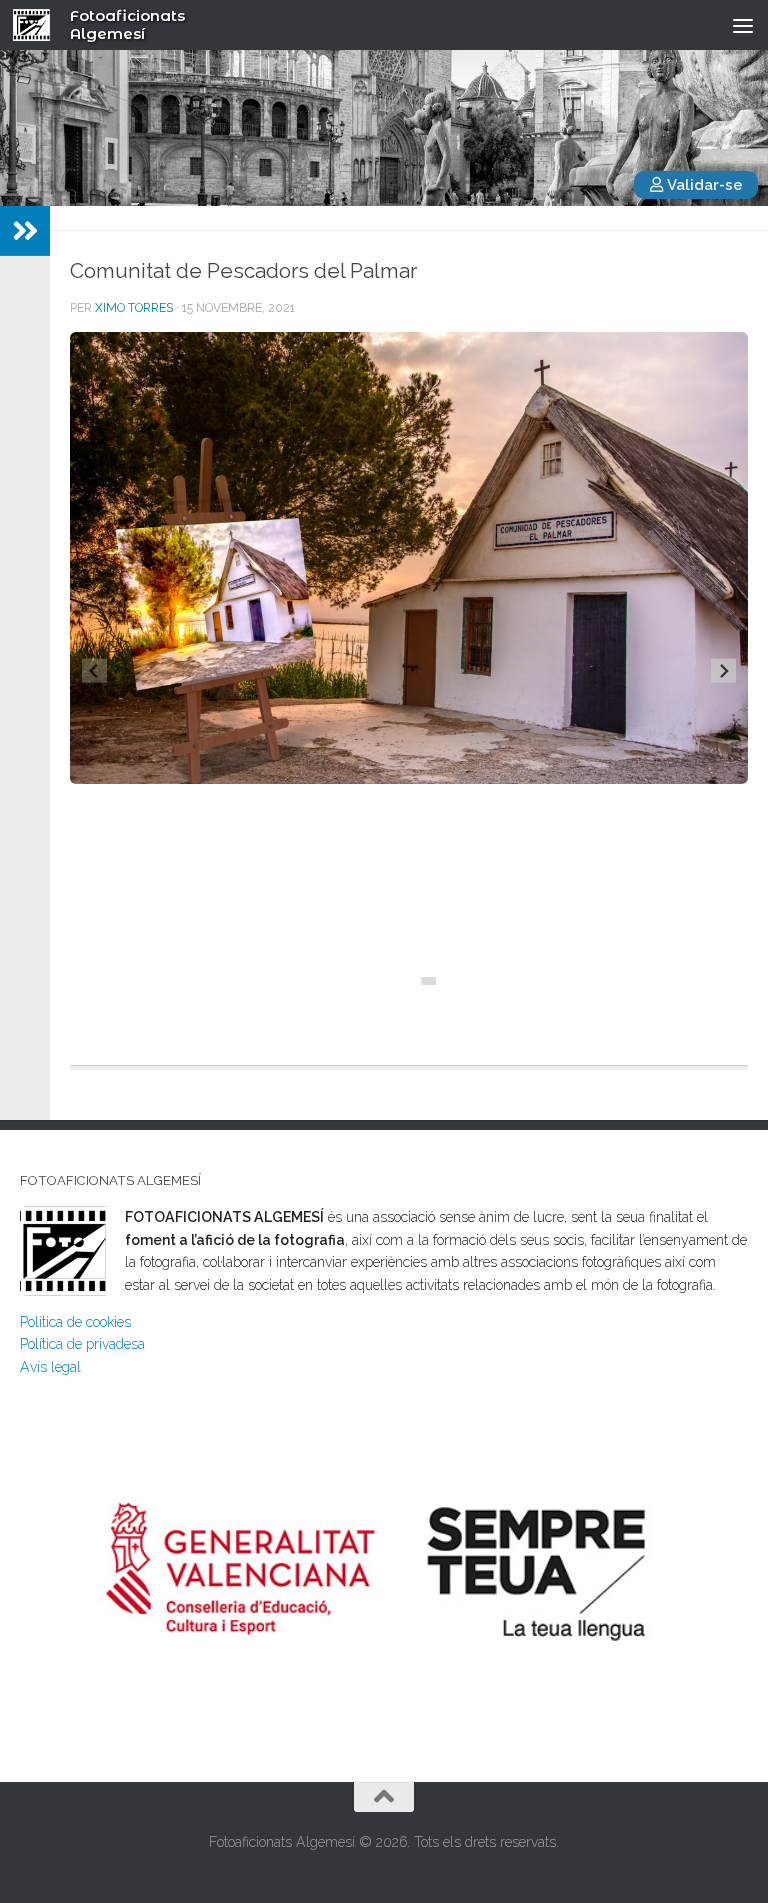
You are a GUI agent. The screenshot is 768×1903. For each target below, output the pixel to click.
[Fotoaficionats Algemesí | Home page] (38, 25)
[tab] (415, 981)
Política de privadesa (82, 1344)
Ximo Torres (134, 308)
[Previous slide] (94, 670)
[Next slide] (723, 670)
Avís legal (50, 1367)
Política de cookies (75, 1322)
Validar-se (703, 185)
